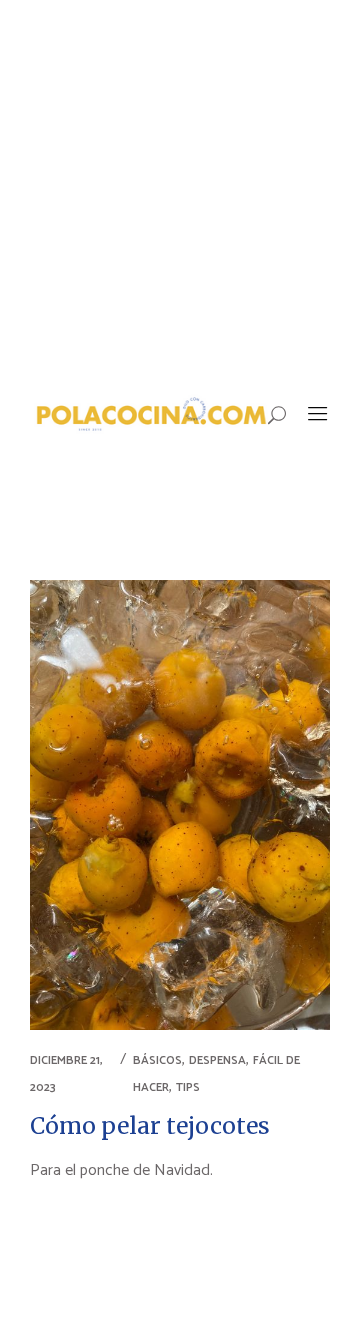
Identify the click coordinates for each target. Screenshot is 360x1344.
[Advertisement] (180, 190)
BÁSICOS (157, 1060)
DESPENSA (217, 1060)
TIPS (188, 1087)
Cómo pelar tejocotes (150, 1125)
